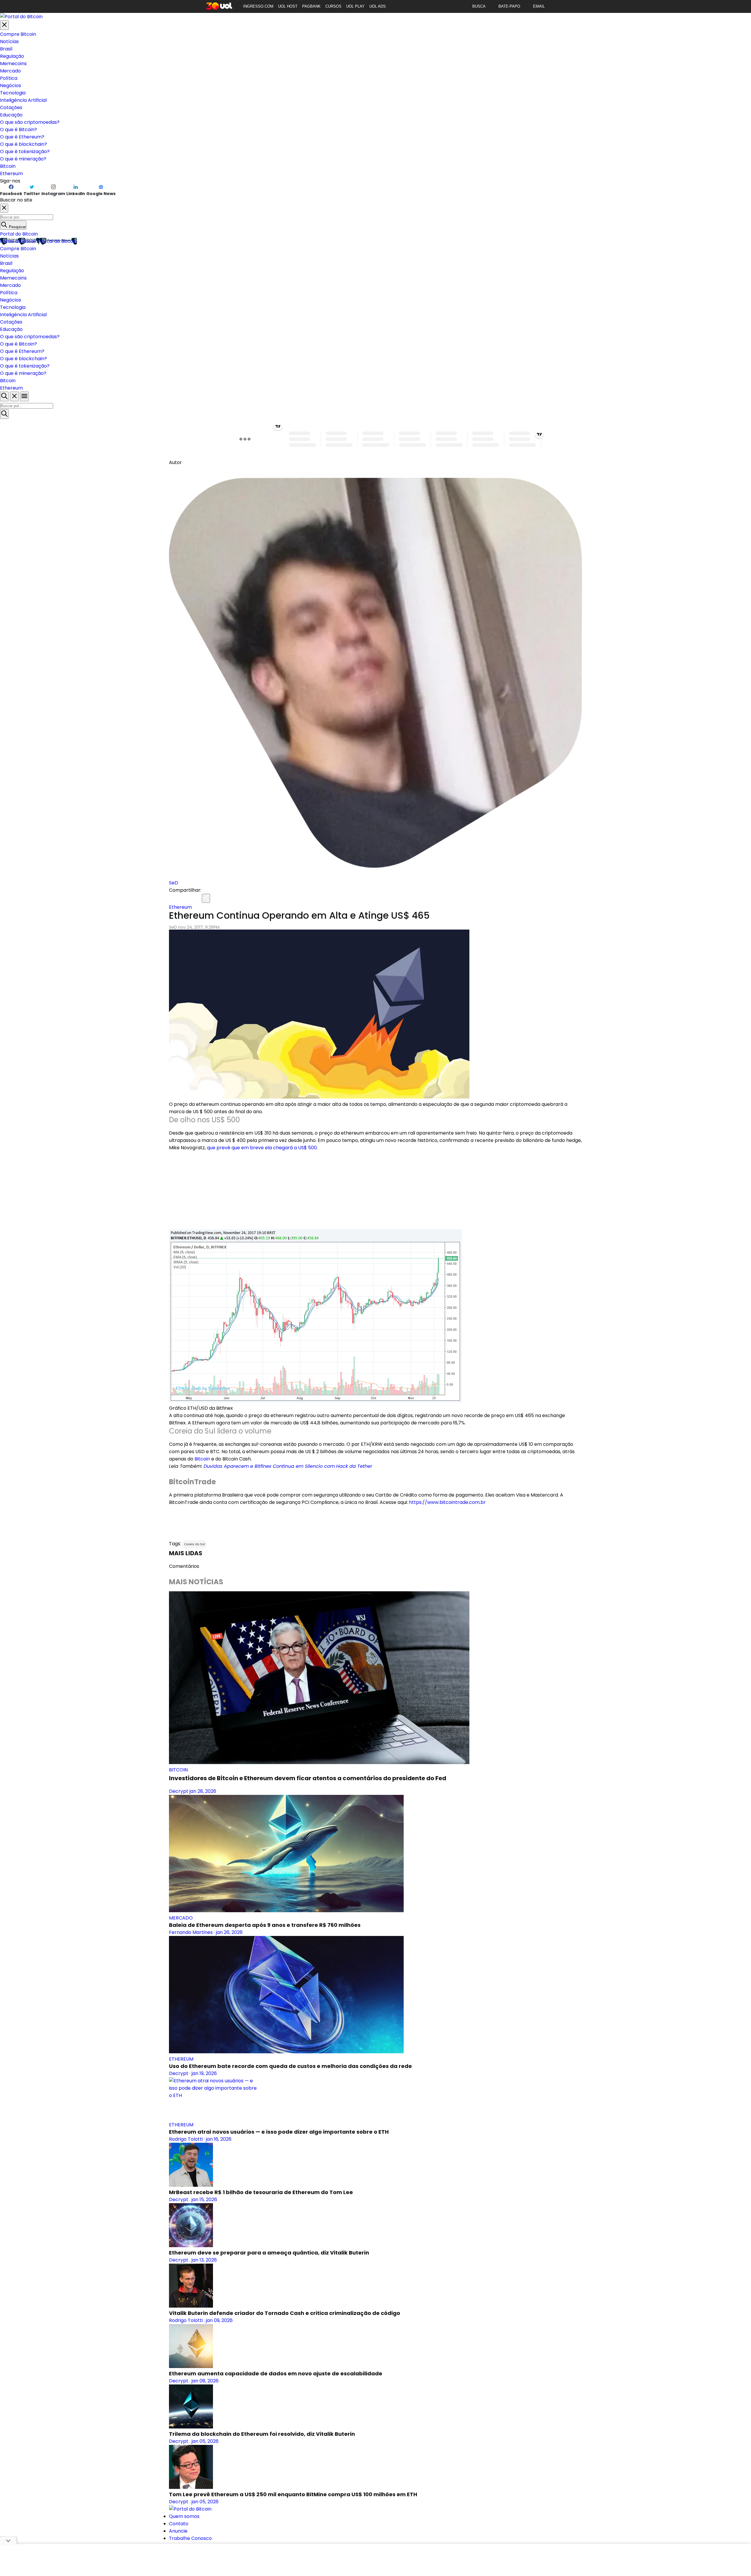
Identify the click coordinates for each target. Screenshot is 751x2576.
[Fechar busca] (14, 396)
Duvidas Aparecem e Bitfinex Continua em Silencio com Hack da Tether (288, 1466)
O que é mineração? (23, 159)
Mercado (10, 71)
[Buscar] (4, 414)
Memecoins (13, 64)
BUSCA (479, 6)
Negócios (11, 86)
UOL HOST (288, 6)
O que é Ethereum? (22, 137)
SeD (174, 883)
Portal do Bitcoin (19, 234)
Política (9, 78)
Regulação (12, 56)
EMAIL (539, 6)
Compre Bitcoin (18, 34)
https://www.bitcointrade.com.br (447, 1502)
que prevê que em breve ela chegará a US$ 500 (262, 1148)
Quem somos (184, 2516)
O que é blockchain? (23, 144)
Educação (11, 115)
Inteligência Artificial (23, 100)
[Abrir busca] (4, 396)
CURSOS (333, 6)
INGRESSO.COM (258, 6)
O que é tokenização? (25, 152)
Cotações (11, 108)
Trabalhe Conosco (190, 2538)
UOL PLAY (355, 6)
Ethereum (11, 174)
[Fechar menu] (4, 25)
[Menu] (24, 396)
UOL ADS (378, 6)
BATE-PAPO (509, 6)
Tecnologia (13, 93)
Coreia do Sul (194, 1544)
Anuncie (178, 2531)
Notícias (9, 42)
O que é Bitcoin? (18, 130)
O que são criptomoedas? (30, 122)
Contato (179, 2524)
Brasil (6, 49)
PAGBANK (311, 6)
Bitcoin (8, 166)
